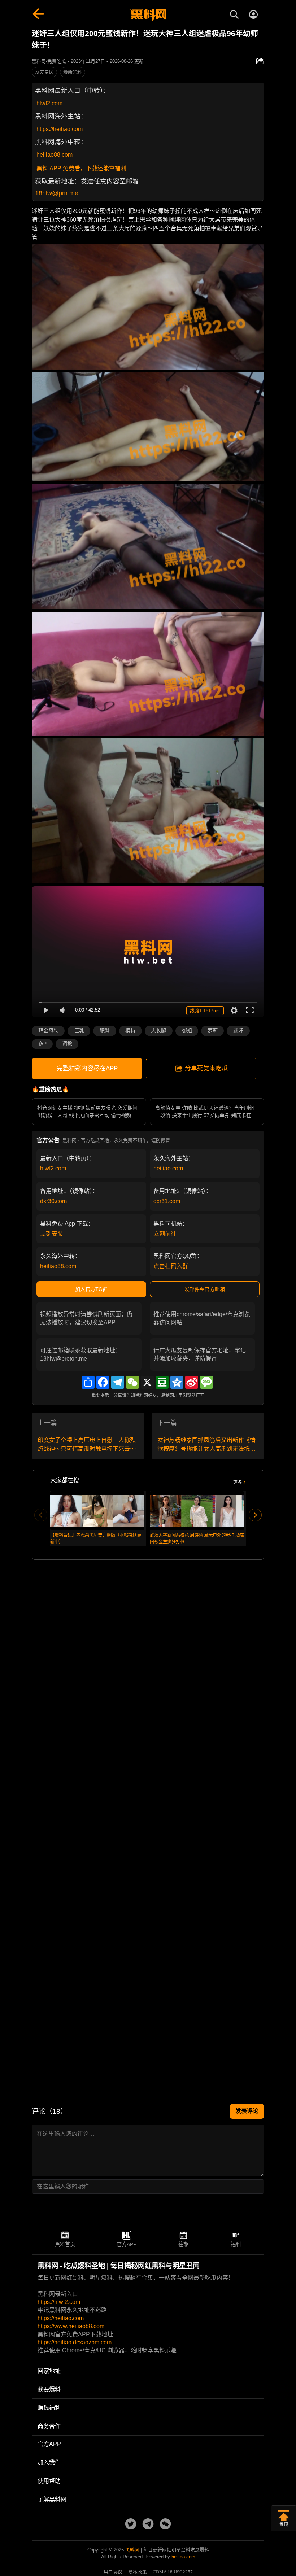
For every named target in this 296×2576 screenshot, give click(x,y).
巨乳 (79, 1031)
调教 (67, 1044)
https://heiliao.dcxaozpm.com (75, 2342)
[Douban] (162, 1382)
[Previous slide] (41, 1515)
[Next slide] (255, 1515)
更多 (238, 1483)
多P (42, 1044)
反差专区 (44, 72)
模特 (130, 1031)
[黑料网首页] (148, 15)
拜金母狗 (48, 1031)
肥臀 (105, 1031)
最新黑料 (73, 72)
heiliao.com (168, 1168)
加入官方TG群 (91, 1289)
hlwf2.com (49, 103)
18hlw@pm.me (57, 193)
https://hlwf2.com (59, 2302)
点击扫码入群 (171, 1266)
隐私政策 (138, 2572)
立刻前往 (165, 1234)
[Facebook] (103, 1382)
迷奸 (238, 1031)
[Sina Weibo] (192, 1382)
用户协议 (113, 2572)
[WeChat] (132, 1382)
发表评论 (247, 2111)
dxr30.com (53, 1201)
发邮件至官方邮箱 (205, 1289)
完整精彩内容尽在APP (87, 1068)
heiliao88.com (55, 155)
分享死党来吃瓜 (206, 1068)
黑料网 (132, 2550)
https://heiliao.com (60, 129)
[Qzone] (177, 1382)
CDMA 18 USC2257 (173, 2572)
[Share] (88, 1382)
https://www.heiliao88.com (71, 2326)
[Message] (206, 1382)
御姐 (187, 1031)
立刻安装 (52, 1234)
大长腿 (158, 1031)
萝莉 (213, 1031)
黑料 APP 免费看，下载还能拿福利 (81, 168)
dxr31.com (167, 1201)
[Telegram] (118, 1382)
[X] (147, 1382)
